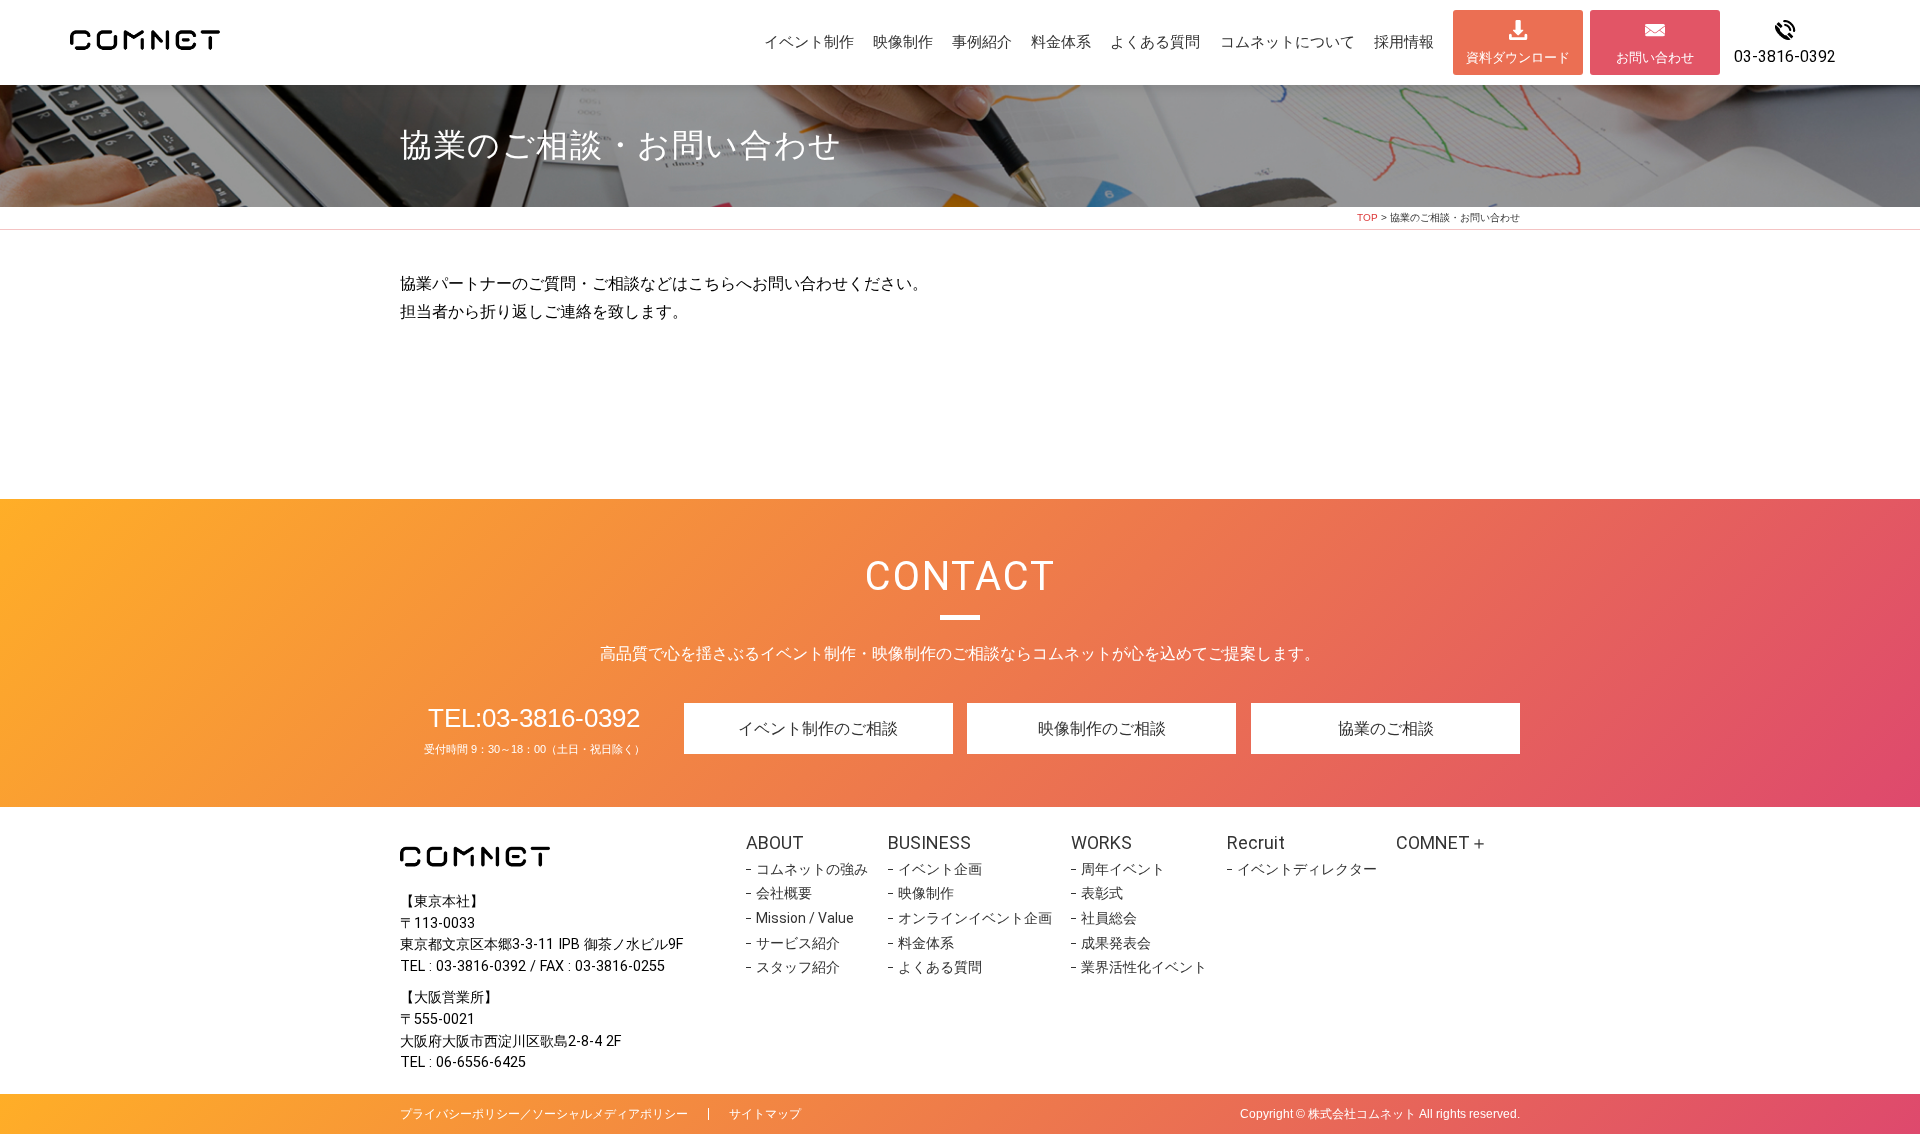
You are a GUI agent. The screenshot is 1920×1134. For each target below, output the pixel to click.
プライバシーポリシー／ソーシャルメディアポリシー (544, 1114)
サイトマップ (765, 1114)
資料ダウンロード (1518, 57)
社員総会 (1109, 918)
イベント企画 (940, 869)
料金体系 (1061, 42)
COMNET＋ (1442, 842)
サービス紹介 (798, 943)
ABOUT (775, 842)
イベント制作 (809, 42)
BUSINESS (929, 842)
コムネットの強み (812, 869)
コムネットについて (1287, 42)
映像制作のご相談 (1102, 728)
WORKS (1101, 842)
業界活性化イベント (1144, 967)
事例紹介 (982, 42)
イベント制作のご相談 (818, 728)
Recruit (1256, 842)
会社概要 (784, 893)
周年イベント (1123, 869)
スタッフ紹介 (798, 967)
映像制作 (903, 42)
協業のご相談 (1386, 728)
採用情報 (1404, 42)
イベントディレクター (1307, 869)
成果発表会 (1116, 943)
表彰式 (1102, 893)
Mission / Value (805, 918)
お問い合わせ (1655, 57)
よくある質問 (1155, 42)
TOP (1367, 217)
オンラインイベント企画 (975, 918)
